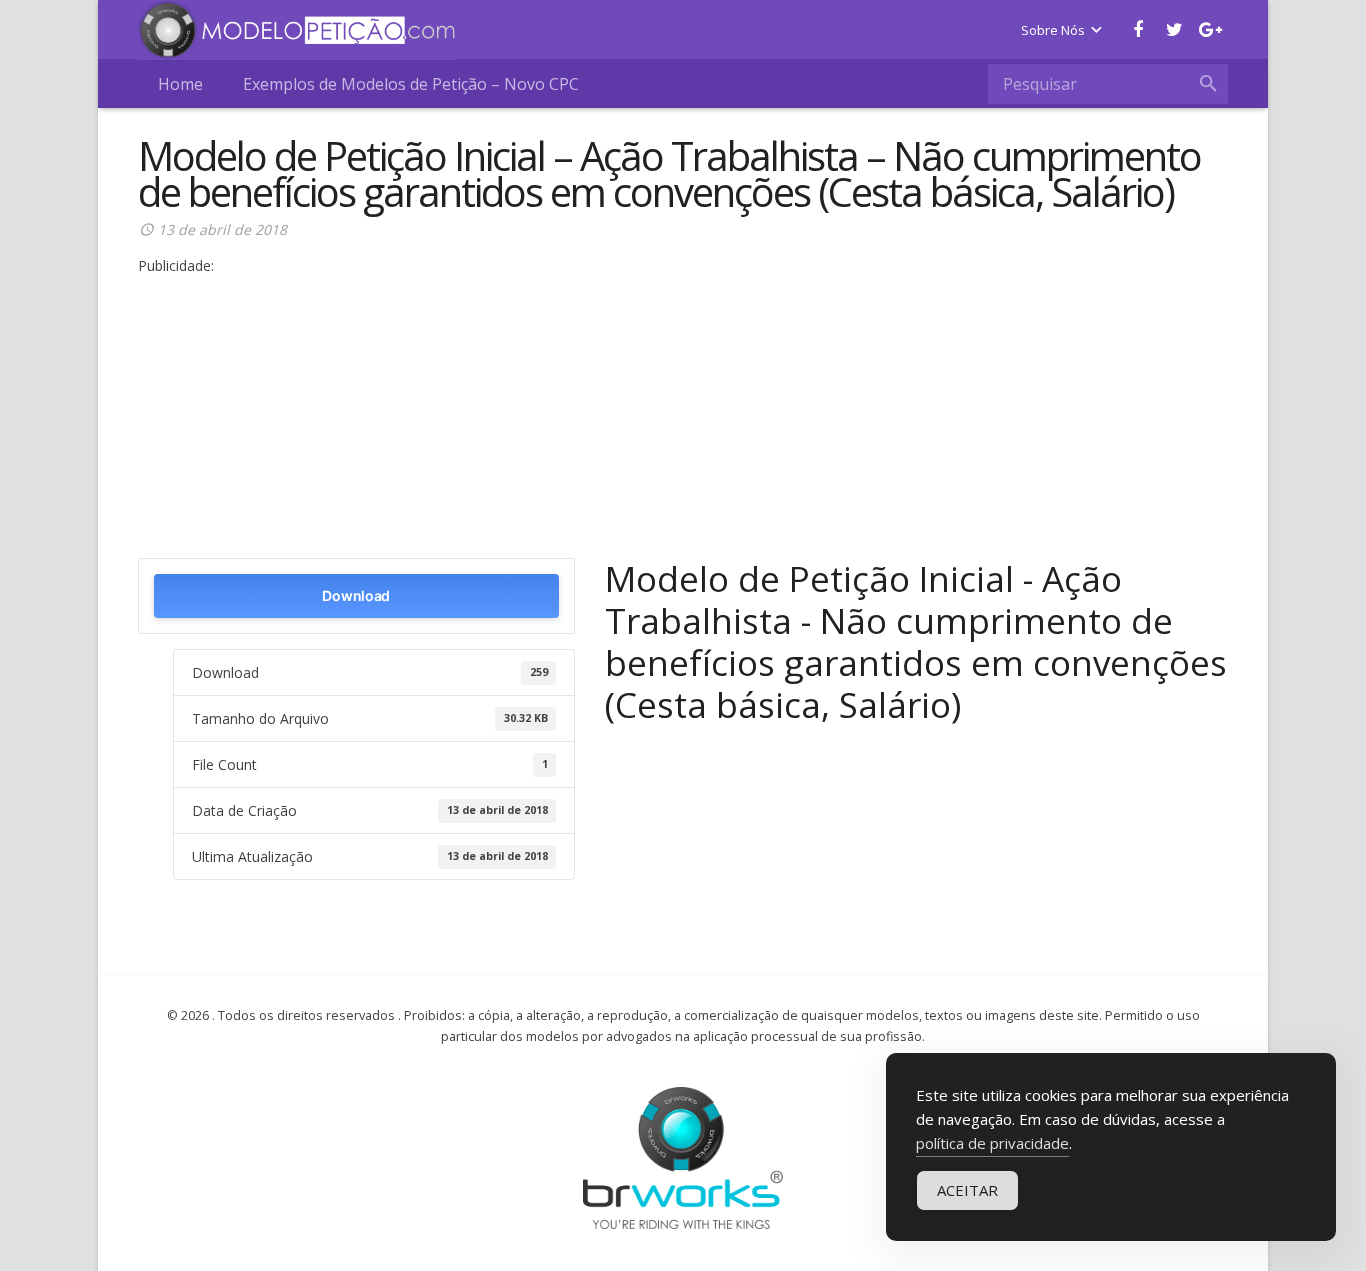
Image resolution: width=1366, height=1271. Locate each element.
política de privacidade (992, 1143)
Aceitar (967, 1190)
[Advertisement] (683, 418)
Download (356, 595)
